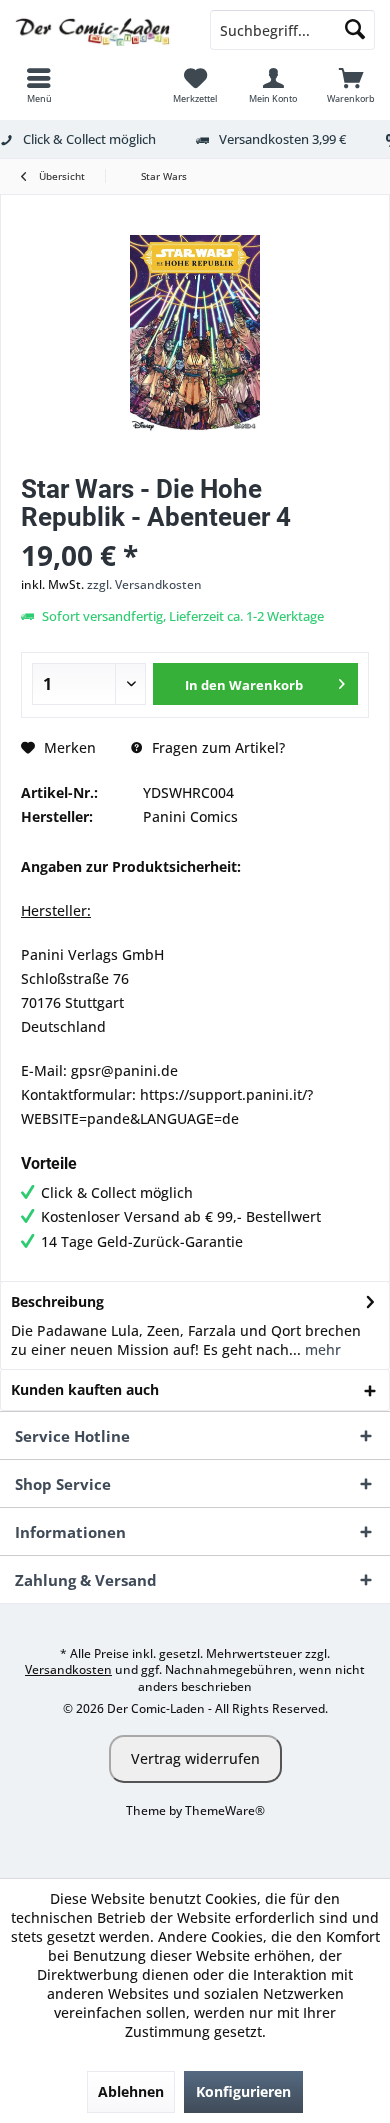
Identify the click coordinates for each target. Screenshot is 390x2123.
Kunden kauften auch (85, 1389)
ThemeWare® (225, 1810)
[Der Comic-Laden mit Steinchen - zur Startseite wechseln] (97, 30)
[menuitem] (39, 85)
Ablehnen (131, 2091)
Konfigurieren (243, 2091)
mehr (321, 1349)
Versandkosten (68, 1669)
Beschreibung (57, 1301)
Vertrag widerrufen (195, 1758)
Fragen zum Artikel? (216, 747)
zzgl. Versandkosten (144, 584)
